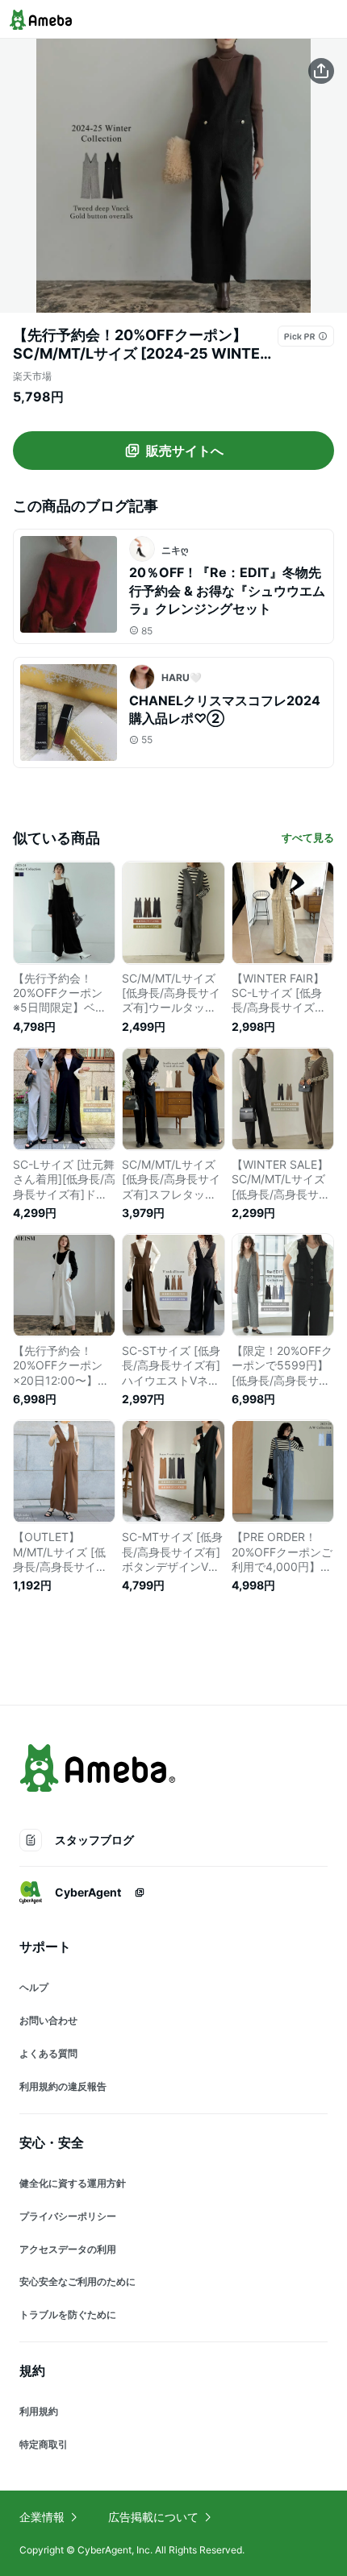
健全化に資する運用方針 (73, 2183)
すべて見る (308, 837)
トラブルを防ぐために (68, 2314)
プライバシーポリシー (68, 2216)
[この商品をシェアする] (321, 71)
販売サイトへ (185, 451)
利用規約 (39, 2411)
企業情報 (42, 2517)
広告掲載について (153, 2517)
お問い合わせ (48, 2020)
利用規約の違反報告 (63, 2086)
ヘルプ (34, 1987)
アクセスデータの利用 (68, 2249)
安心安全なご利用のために (77, 2281)
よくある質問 (48, 2053)
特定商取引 (44, 2444)
